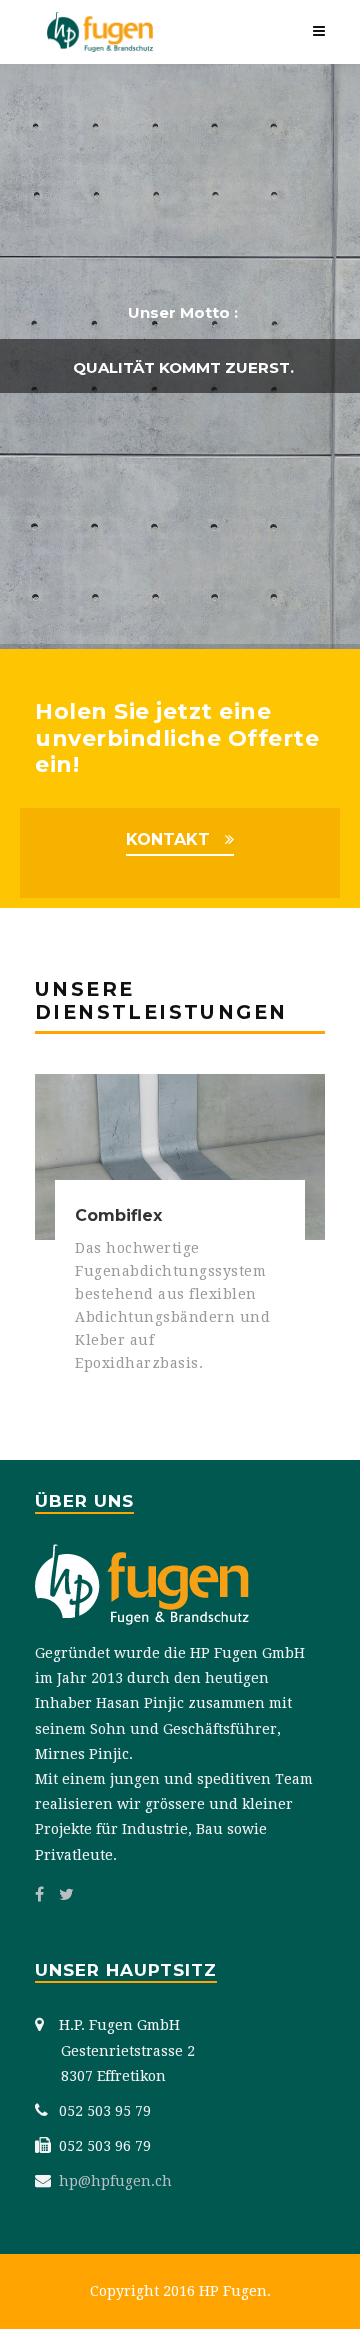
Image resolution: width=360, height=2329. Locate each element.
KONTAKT (168, 839)
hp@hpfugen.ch (115, 2181)
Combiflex (118, 1215)
